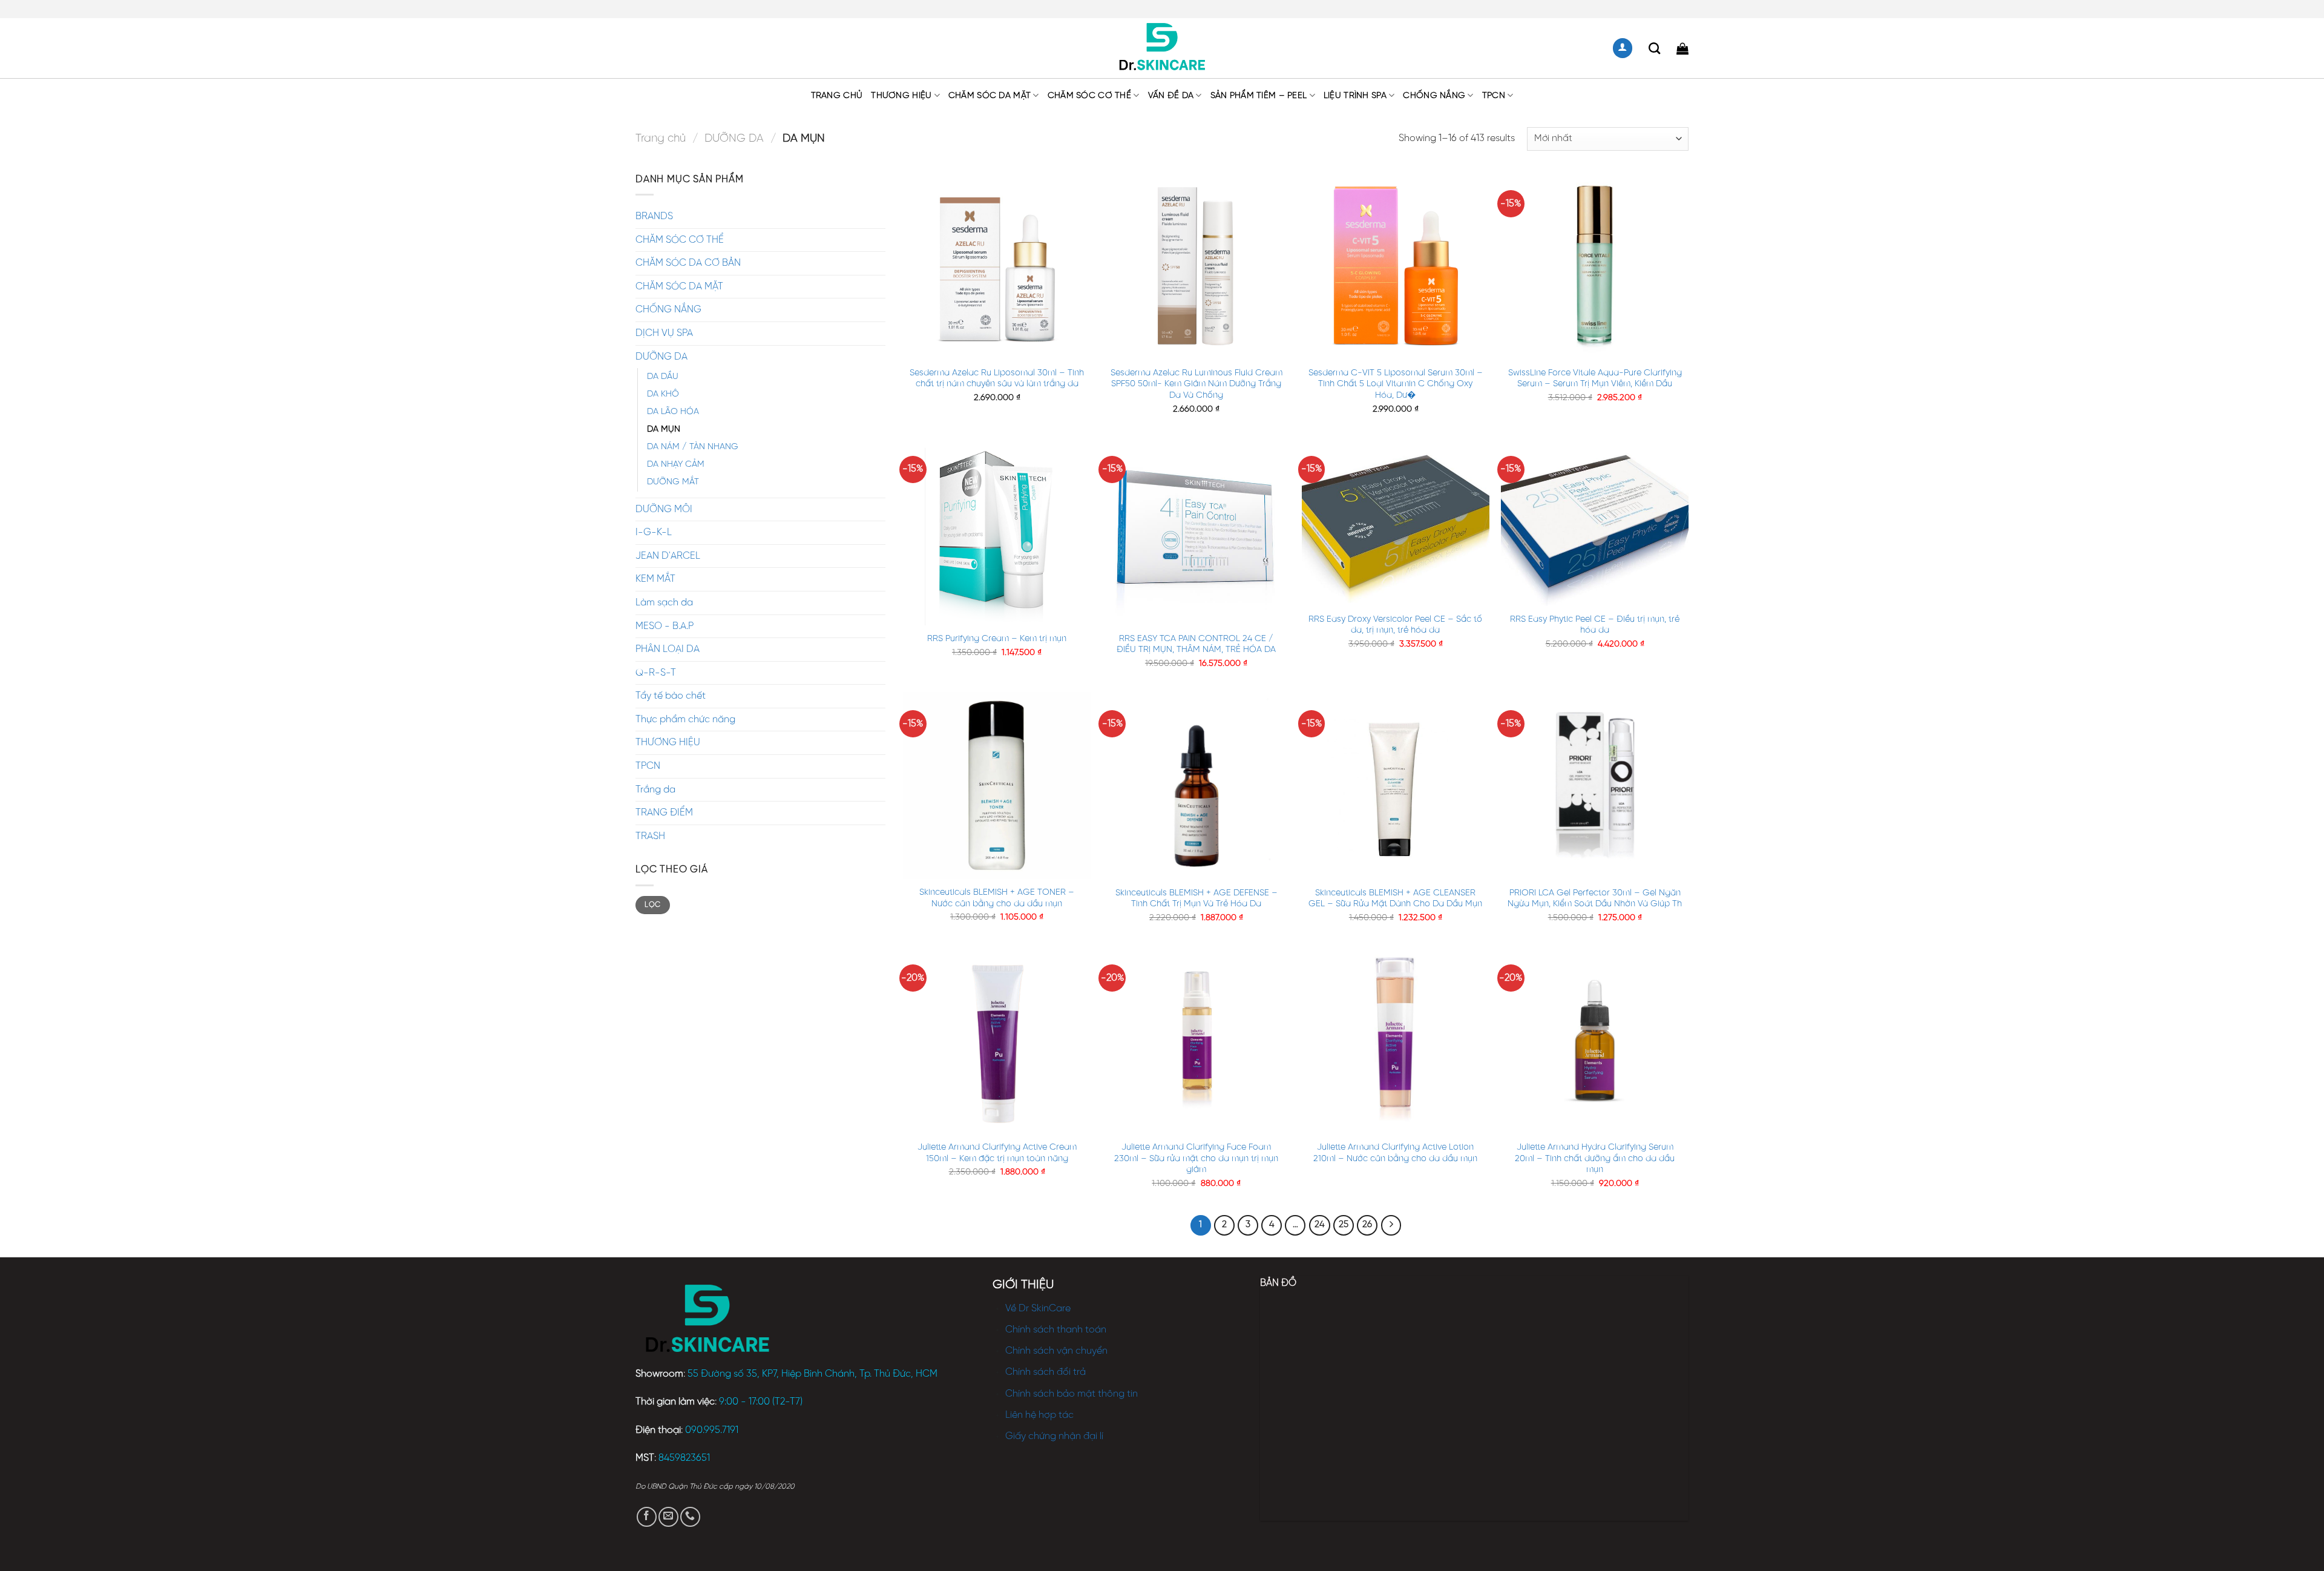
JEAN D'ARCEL (668, 556)
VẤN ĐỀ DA (1171, 96)
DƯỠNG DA (734, 139)
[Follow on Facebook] (647, 1517)
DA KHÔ (663, 394)
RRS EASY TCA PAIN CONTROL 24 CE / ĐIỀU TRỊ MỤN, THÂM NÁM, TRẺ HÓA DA (1196, 644)
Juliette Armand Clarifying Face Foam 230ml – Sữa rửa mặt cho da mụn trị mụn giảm (1196, 1158)
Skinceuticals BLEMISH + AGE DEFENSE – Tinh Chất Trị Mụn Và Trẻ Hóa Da (1196, 899)
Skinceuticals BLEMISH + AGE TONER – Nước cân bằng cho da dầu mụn (997, 898)
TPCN (1494, 96)
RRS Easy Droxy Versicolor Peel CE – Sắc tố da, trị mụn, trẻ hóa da (1395, 625)
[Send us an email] (668, 1517)
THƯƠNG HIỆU (901, 96)
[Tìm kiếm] (1654, 48)
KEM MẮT (655, 579)
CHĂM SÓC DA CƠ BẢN (688, 263)
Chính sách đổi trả (1045, 1372)
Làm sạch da (664, 603)
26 (1367, 1225)
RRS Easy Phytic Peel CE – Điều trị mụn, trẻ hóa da (1595, 625)
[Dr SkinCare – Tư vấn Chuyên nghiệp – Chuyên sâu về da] (1162, 48)
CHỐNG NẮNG (1434, 96)
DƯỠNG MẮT (673, 482)
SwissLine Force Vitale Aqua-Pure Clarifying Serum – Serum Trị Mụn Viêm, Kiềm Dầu (1595, 379)
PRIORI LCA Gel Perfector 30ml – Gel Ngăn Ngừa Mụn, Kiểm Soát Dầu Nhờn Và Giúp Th (1595, 899)
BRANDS (654, 216)
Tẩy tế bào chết (671, 696)
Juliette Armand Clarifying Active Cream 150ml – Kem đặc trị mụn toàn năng (997, 1153)
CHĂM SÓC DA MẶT (990, 96)
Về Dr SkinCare (1038, 1309)
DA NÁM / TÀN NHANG (693, 447)
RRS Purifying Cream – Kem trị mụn (997, 639)
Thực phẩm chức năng (685, 720)
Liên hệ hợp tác (1039, 1415)
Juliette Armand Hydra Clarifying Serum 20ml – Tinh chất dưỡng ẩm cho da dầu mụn (1595, 1158)
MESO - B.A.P (665, 626)
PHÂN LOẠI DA (668, 649)
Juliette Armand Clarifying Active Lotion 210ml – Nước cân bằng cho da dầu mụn (1395, 1153)
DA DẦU (663, 377)
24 (1320, 1225)
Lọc (652, 905)
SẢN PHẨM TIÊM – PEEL (1259, 96)
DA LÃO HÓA (673, 412)
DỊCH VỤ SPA (664, 333)
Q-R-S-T (656, 673)
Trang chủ (837, 96)
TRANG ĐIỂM (664, 813)
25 (1344, 1225)
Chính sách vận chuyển (1056, 1351)
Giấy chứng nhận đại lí (1054, 1436)
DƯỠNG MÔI (664, 509)
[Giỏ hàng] (1682, 48)
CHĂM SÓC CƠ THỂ (1089, 96)
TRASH (650, 836)
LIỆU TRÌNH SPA (1355, 96)
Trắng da (655, 790)
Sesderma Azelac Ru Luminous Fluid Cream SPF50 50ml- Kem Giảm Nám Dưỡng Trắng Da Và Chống (1196, 384)
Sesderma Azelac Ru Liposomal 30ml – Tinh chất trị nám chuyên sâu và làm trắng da (997, 379)
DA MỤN (664, 429)
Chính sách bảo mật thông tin (1072, 1394)
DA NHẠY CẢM (676, 464)
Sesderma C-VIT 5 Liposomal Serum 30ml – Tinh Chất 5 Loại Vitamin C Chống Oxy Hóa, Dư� (1396, 384)
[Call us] (690, 1517)
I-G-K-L (654, 532)
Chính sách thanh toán (1056, 1330)
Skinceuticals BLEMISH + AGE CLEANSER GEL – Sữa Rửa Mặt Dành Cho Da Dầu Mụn (1395, 899)
